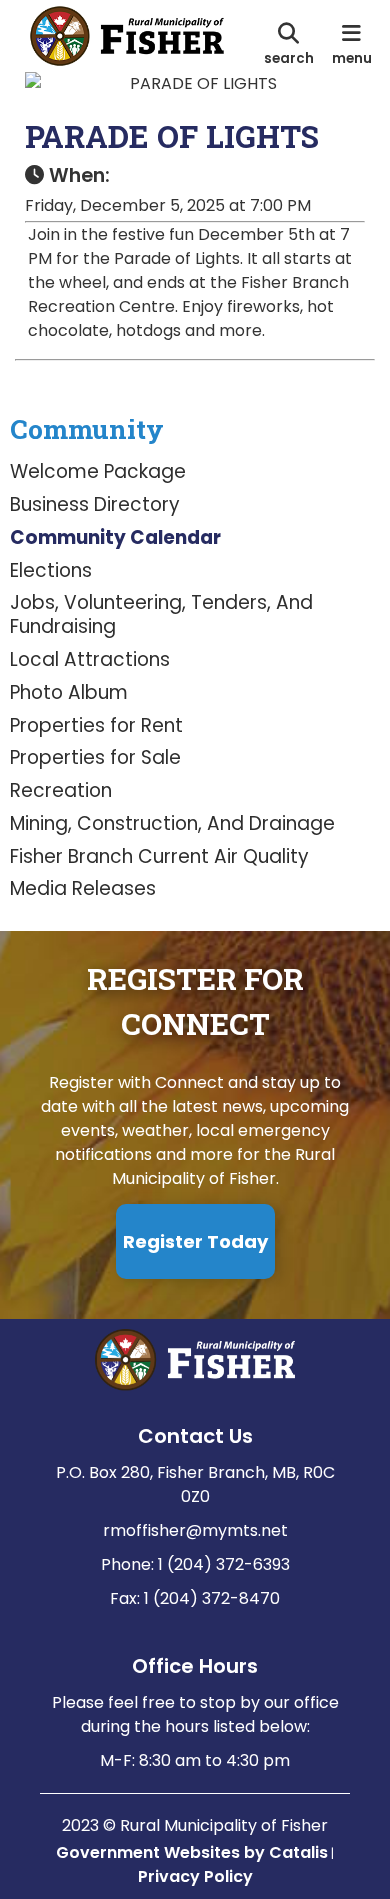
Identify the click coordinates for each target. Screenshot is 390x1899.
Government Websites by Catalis (192, 1852)
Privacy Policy (195, 1876)
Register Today (195, 1241)
